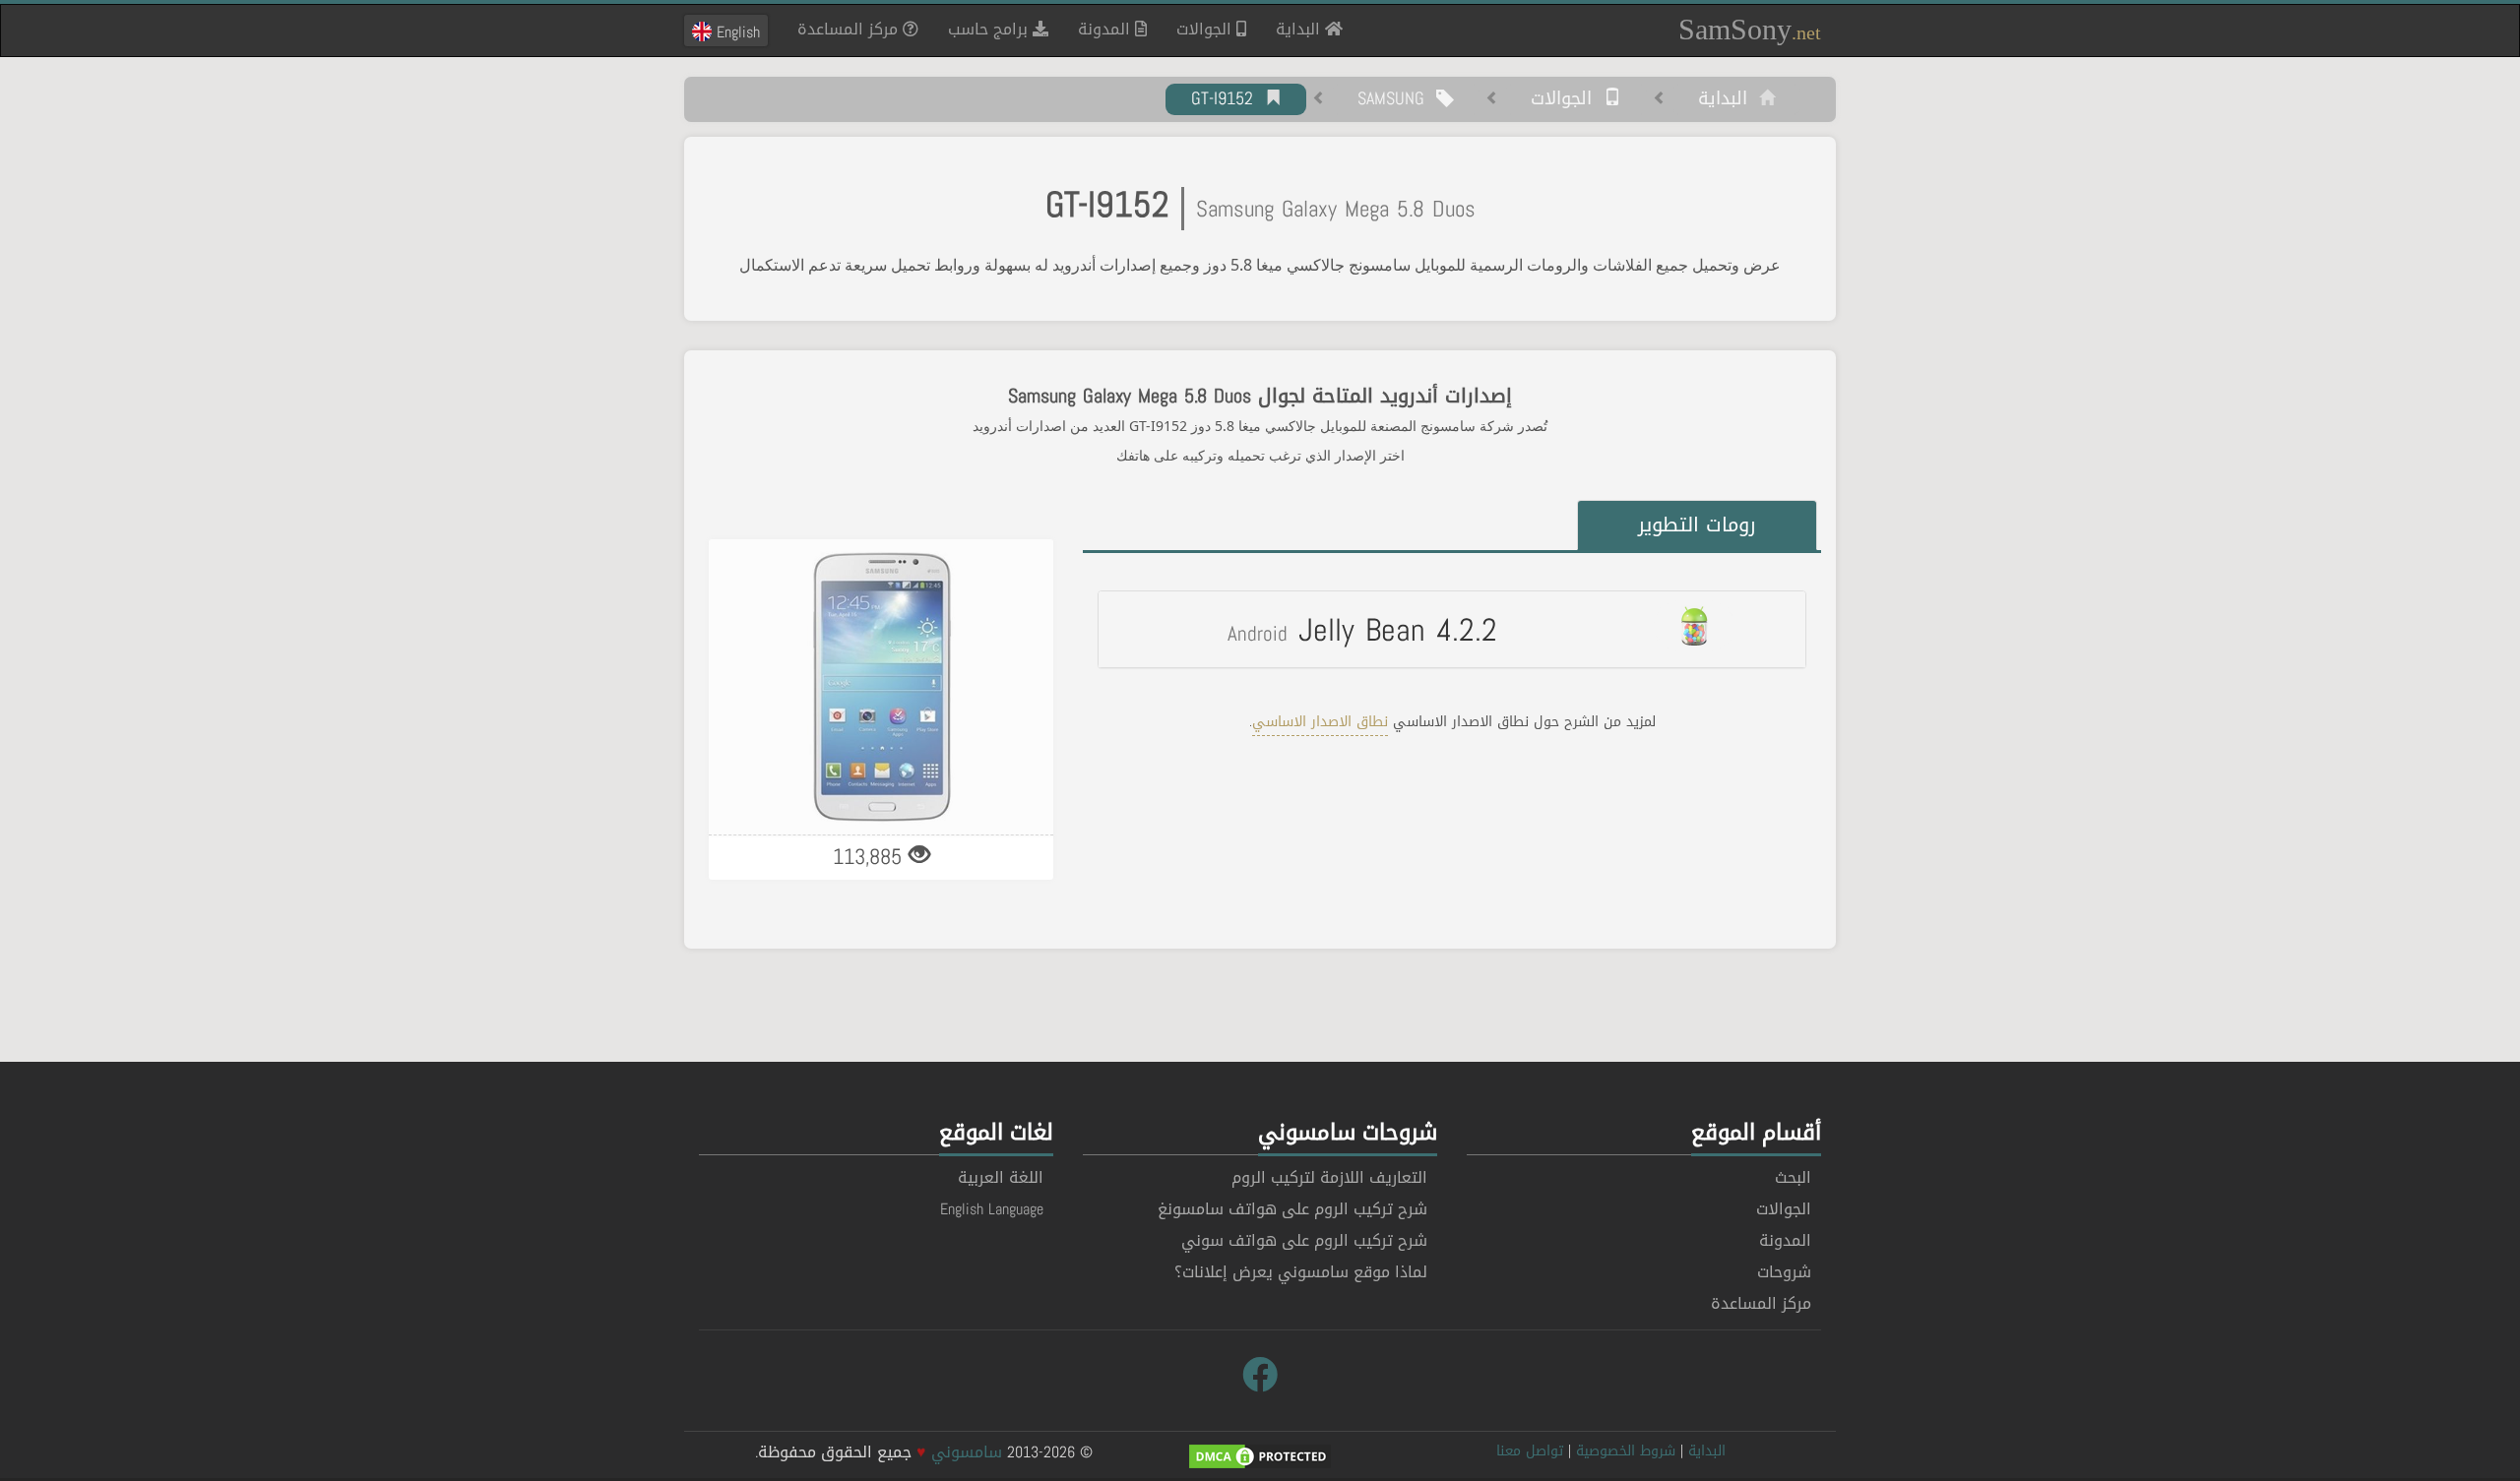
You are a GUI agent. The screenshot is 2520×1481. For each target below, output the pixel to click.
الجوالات (1206, 29)
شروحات (1784, 1272)
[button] (1452, 629)
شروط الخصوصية (1626, 1451)
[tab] (1452, 629)
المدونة (1106, 29)
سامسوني (967, 1452)
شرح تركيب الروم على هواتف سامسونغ (1292, 1209)
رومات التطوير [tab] (1697, 525)
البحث (1793, 1177)
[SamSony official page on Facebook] (1260, 1376)
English (736, 31)
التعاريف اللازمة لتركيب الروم (1329, 1177)
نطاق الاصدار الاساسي (1320, 722)
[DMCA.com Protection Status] (1260, 1458)
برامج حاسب (990, 29)
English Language (992, 1209)
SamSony (1750, 29)
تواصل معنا (1530, 1451)
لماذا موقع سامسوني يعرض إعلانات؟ (1301, 1272)
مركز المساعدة (850, 29)
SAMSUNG (1397, 99)
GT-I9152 (1228, 99)
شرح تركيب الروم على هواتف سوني (1304, 1240)
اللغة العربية (1001, 1177)
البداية (1293, 29)
